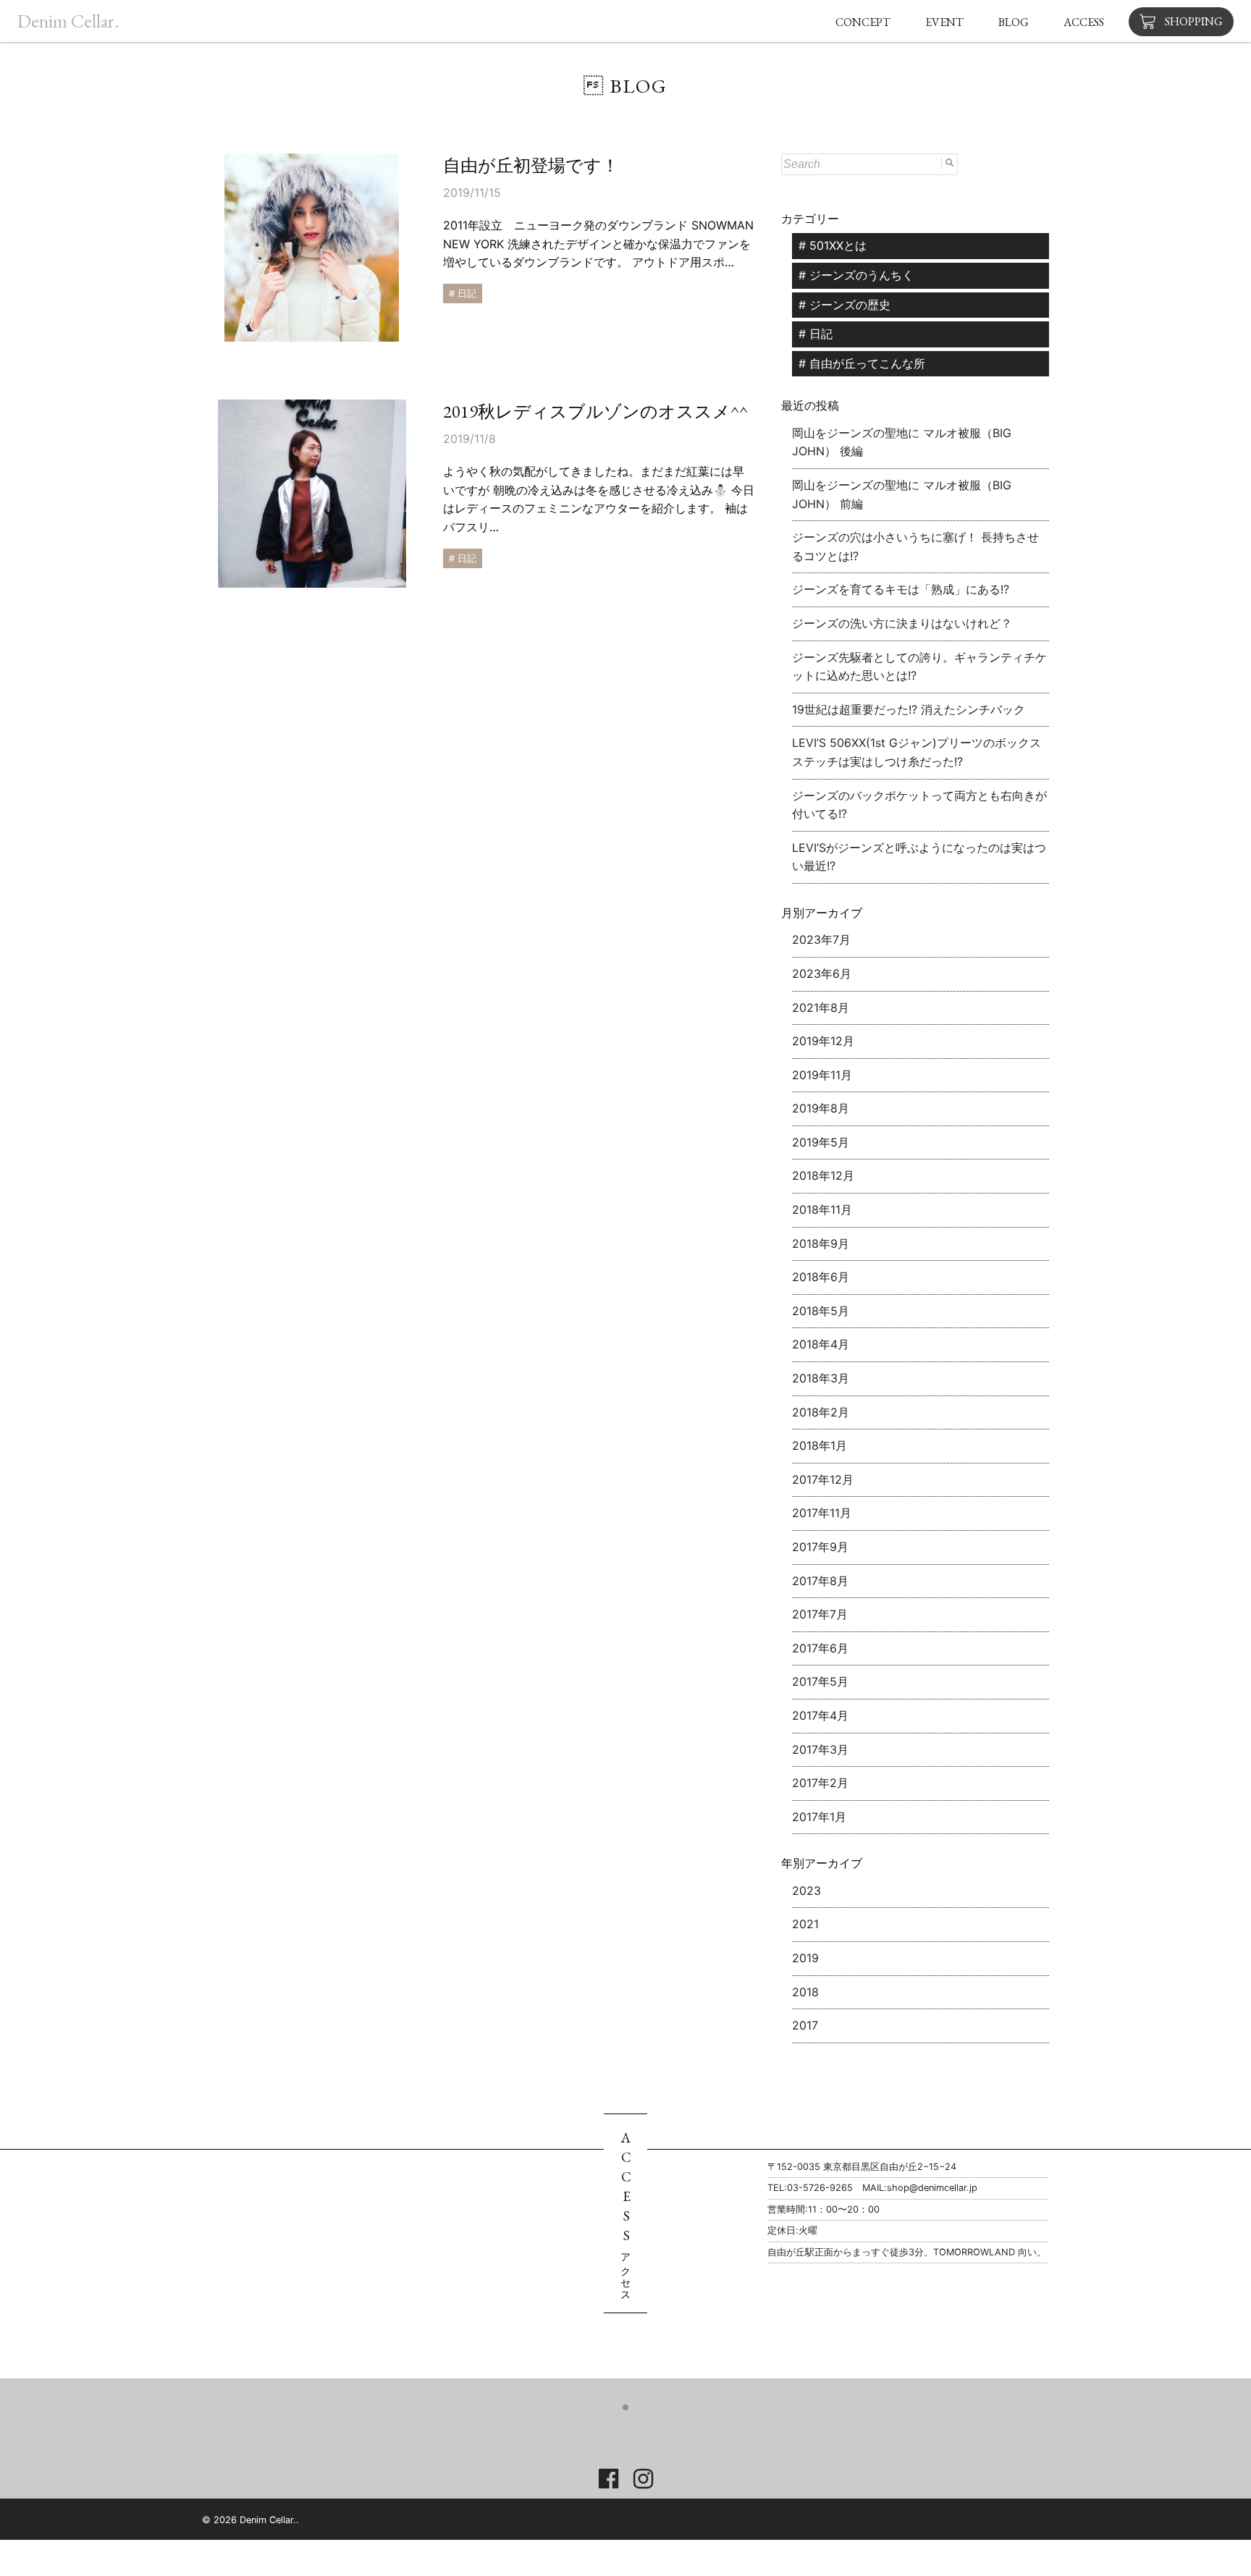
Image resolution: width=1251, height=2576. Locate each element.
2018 (805, 1992)
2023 (806, 1891)
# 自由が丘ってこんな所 (862, 363)
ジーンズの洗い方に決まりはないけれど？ (902, 623)
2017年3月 (820, 1749)
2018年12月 (823, 1175)
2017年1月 (819, 1817)
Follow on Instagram (637, 2433)
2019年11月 (822, 1075)
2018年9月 (821, 1243)
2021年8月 (821, 1008)
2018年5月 (821, 1311)
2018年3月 (821, 1378)
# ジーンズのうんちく (856, 275)
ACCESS (1084, 22)
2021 (805, 1924)
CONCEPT (863, 22)
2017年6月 (820, 1648)
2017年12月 (823, 1479)
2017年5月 (820, 1681)
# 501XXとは (833, 245)
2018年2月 (821, 1412)
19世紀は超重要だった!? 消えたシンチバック (909, 709)
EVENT (944, 22)
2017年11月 (822, 1513)
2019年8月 (821, 1108)
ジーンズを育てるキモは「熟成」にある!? (901, 589)
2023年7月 (821, 939)
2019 (805, 1958)
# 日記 (816, 334)
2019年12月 (823, 1041)
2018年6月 (821, 1277)
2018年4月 (821, 1344)
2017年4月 (820, 1715)
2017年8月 (820, 1581)
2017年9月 (820, 1547)
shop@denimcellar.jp (932, 2188)
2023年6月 (822, 974)
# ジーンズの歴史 (844, 305)
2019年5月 (821, 1142)
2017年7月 (820, 1614)
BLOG (1014, 22)
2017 (805, 2025)
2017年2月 (820, 1783)
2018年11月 (822, 1209)
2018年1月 (820, 1445)
